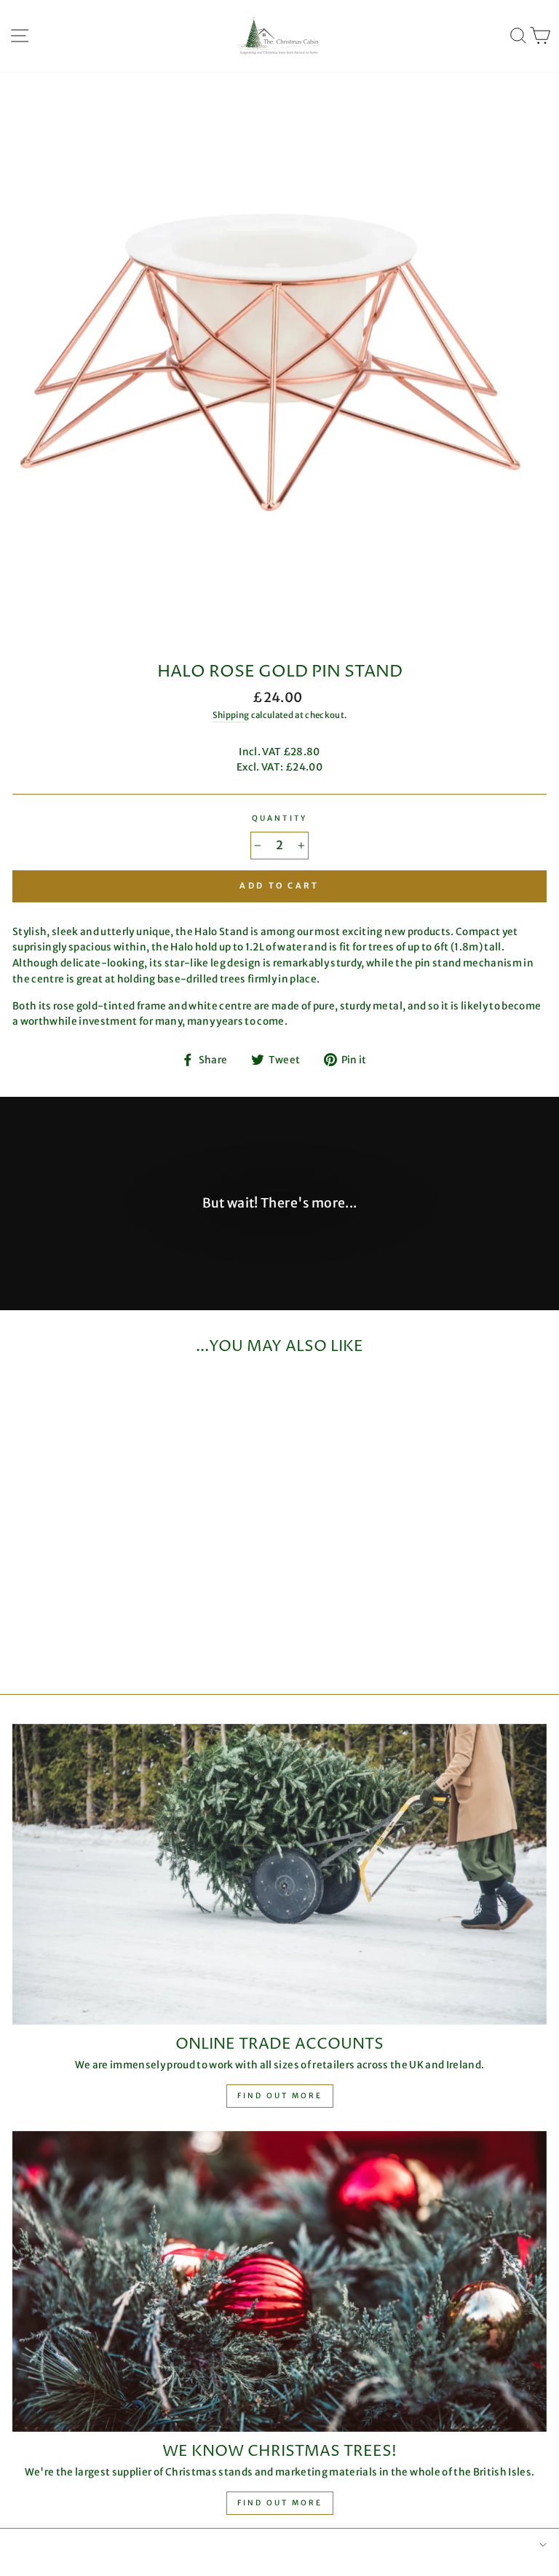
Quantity (279, 818)
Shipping (231, 715)
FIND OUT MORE (280, 2503)
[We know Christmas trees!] (279, 2281)
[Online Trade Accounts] (279, 1874)
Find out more (280, 2096)
